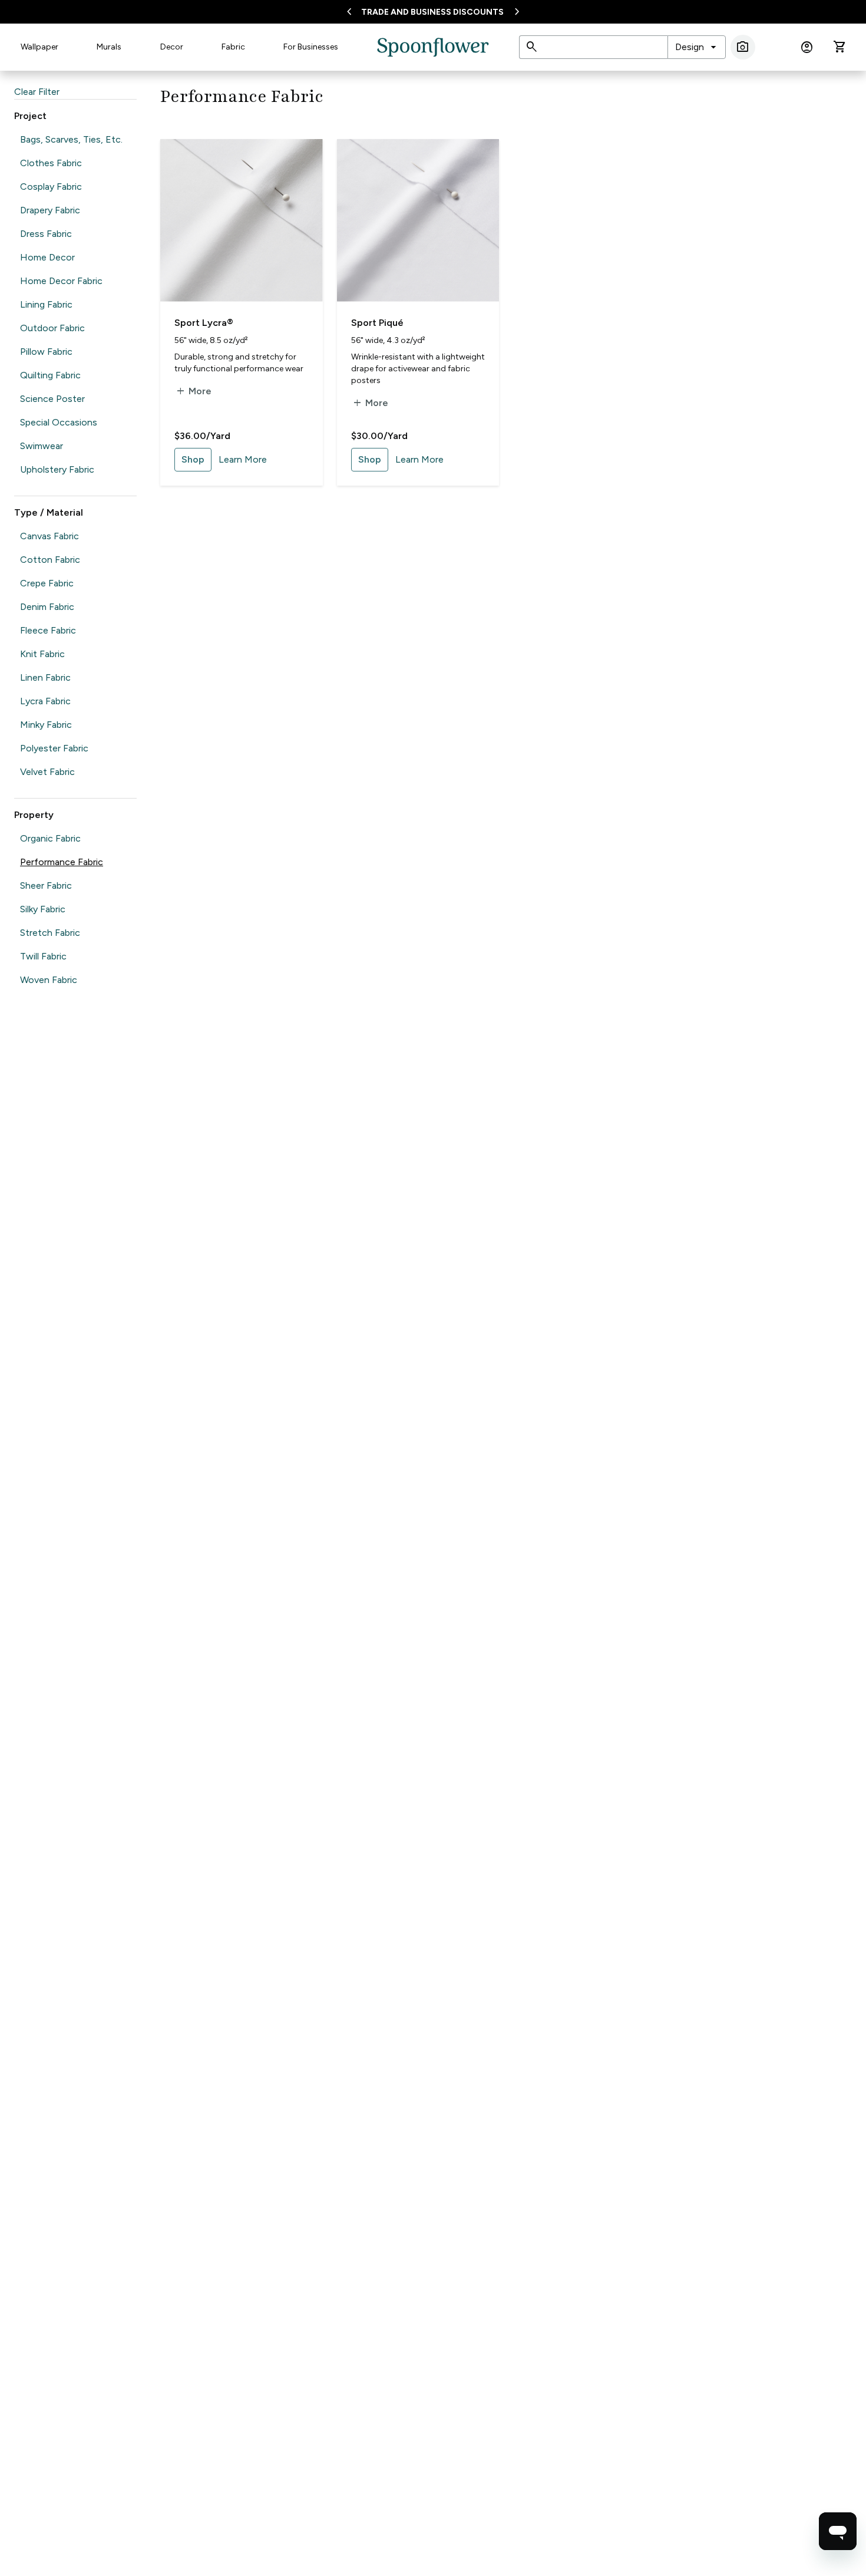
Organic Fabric (50, 838)
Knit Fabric (42, 654)
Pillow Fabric (46, 352)
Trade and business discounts (432, 12)
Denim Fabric (47, 607)
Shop (193, 459)
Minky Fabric (46, 725)
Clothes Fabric (51, 163)
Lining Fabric (46, 304)
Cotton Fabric (50, 560)
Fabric (233, 47)
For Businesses (311, 47)
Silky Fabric (43, 909)
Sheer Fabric (46, 885)
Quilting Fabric (50, 375)
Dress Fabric (46, 234)
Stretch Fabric (50, 933)
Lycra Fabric (45, 701)
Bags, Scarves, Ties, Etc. (71, 139)
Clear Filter (37, 92)
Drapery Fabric (50, 210)
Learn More (243, 459)
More (193, 391)
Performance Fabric (62, 862)
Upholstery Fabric (57, 469)
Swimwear (42, 446)
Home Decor (47, 257)
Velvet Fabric (47, 772)
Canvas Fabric (49, 536)
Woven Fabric (49, 980)
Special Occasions (59, 422)
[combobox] (697, 47)
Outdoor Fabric (52, 328)
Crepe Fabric (47, 583)
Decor (172, 47)
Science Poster (52, 399)
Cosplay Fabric (51, 187)
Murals (109, 47)
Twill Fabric (43, 956)
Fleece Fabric (48, 630)
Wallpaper (39, 47)
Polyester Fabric (54, 748)
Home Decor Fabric (61, 281)
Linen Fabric (45, 677)
